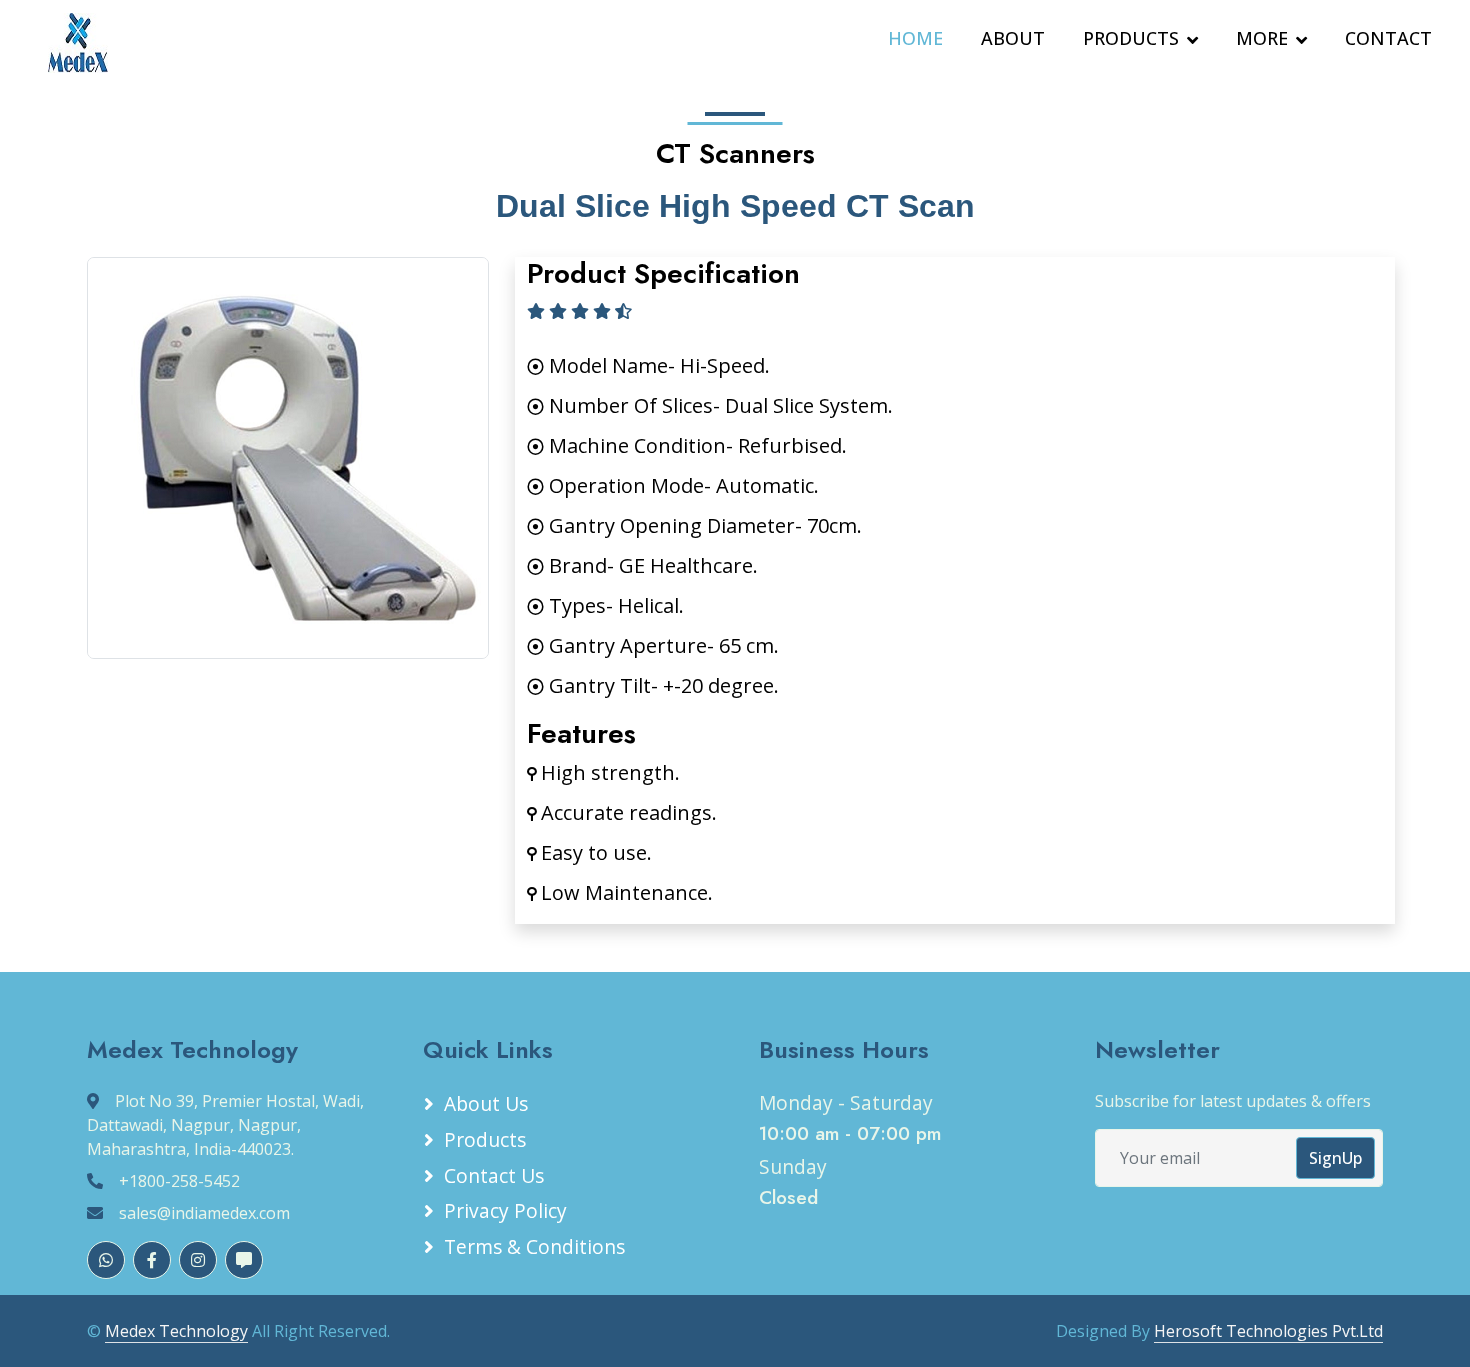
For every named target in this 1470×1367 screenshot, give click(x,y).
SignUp (1335, 1158)
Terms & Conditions (534, 1246)
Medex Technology (176, 1331)
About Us (486, 1103)
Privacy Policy (505, 1210)
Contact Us (494, 1175)
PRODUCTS (1131, 39)
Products (485, 1139)
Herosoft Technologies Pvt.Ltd (1268, 1331)
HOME (915, 39)
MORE (1262, 39)
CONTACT (1388, 39)
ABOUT (1013, 39)
